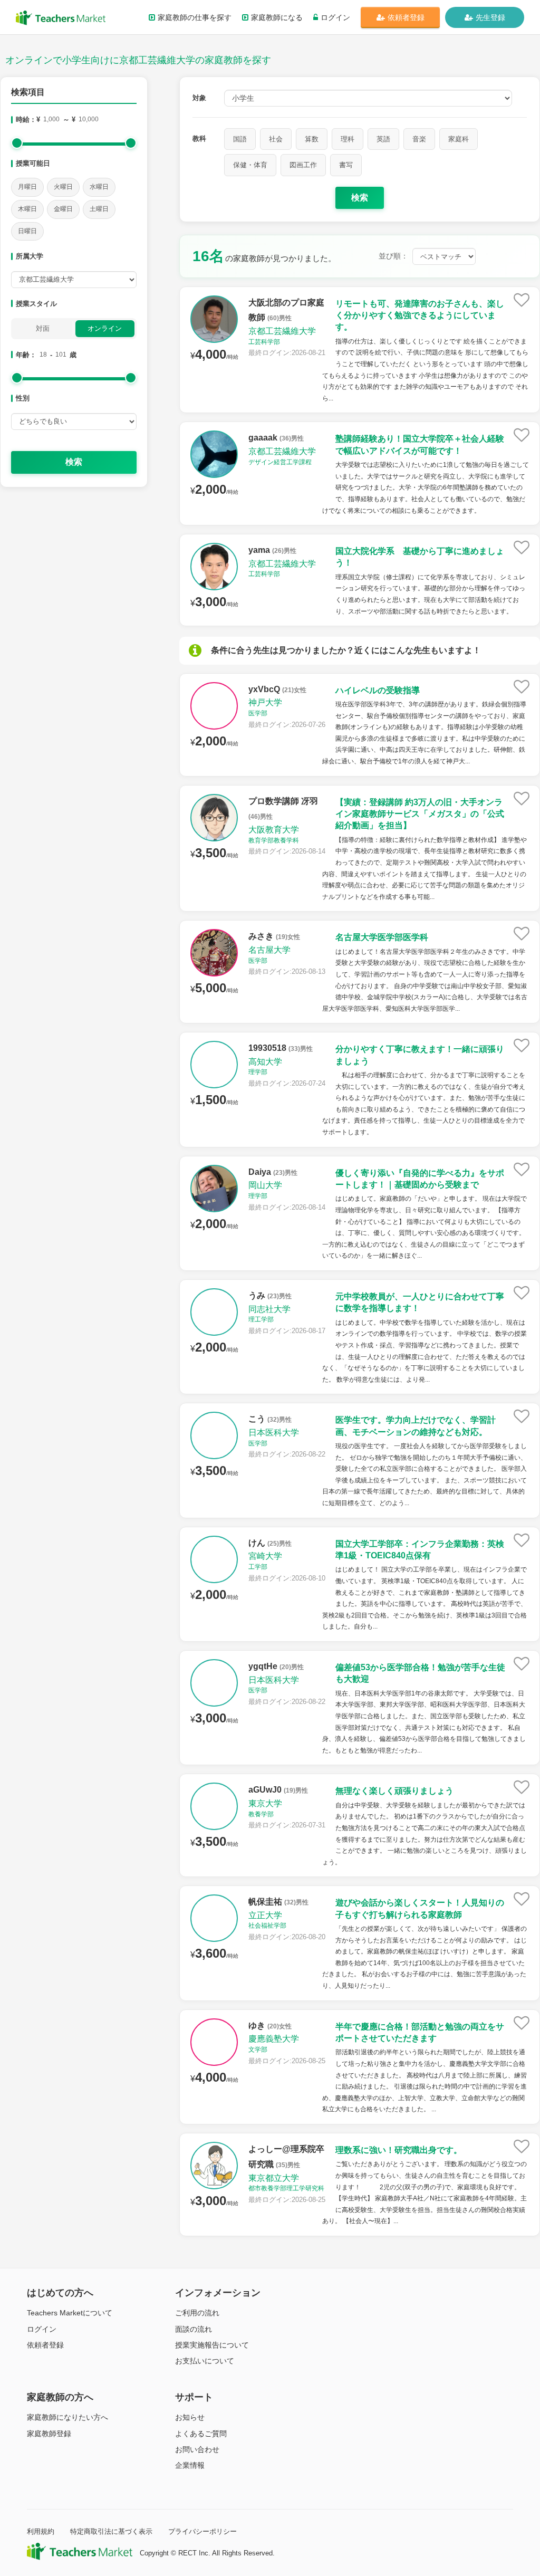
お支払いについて (205, 2361)
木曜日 (27, 209)
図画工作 (303, 165)
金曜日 (63, 209)
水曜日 (99, 187)
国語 (240, 139)
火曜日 (63, 187)
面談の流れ (194, 2329)
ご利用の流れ (197, 2313)
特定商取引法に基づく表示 (111, 2531)
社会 (276, 139)
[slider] (17, 143)
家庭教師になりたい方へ (67, 2417)
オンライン (105, 328)
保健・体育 (250, 165)
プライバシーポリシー (202, 2531)
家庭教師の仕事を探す (195, 17)
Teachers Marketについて (70, 2313)
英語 (383, 139)
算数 (312, 139)
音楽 (419, 139)
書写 (346, 165)
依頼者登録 (406, 17)
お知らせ (190, 2417)
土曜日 (99, 209)
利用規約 (41, 2531)
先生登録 (490, 17)
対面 (43, 328)
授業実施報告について (212, 2345)
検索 (74, 462)
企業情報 (190, 2465)
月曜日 (27, 187)
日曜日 (27, 231)
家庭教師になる (277, 17)
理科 (348, 139)
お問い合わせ (197, 2449)
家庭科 (459, 139)
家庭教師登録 (49, 2434)
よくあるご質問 (201, 2434)
